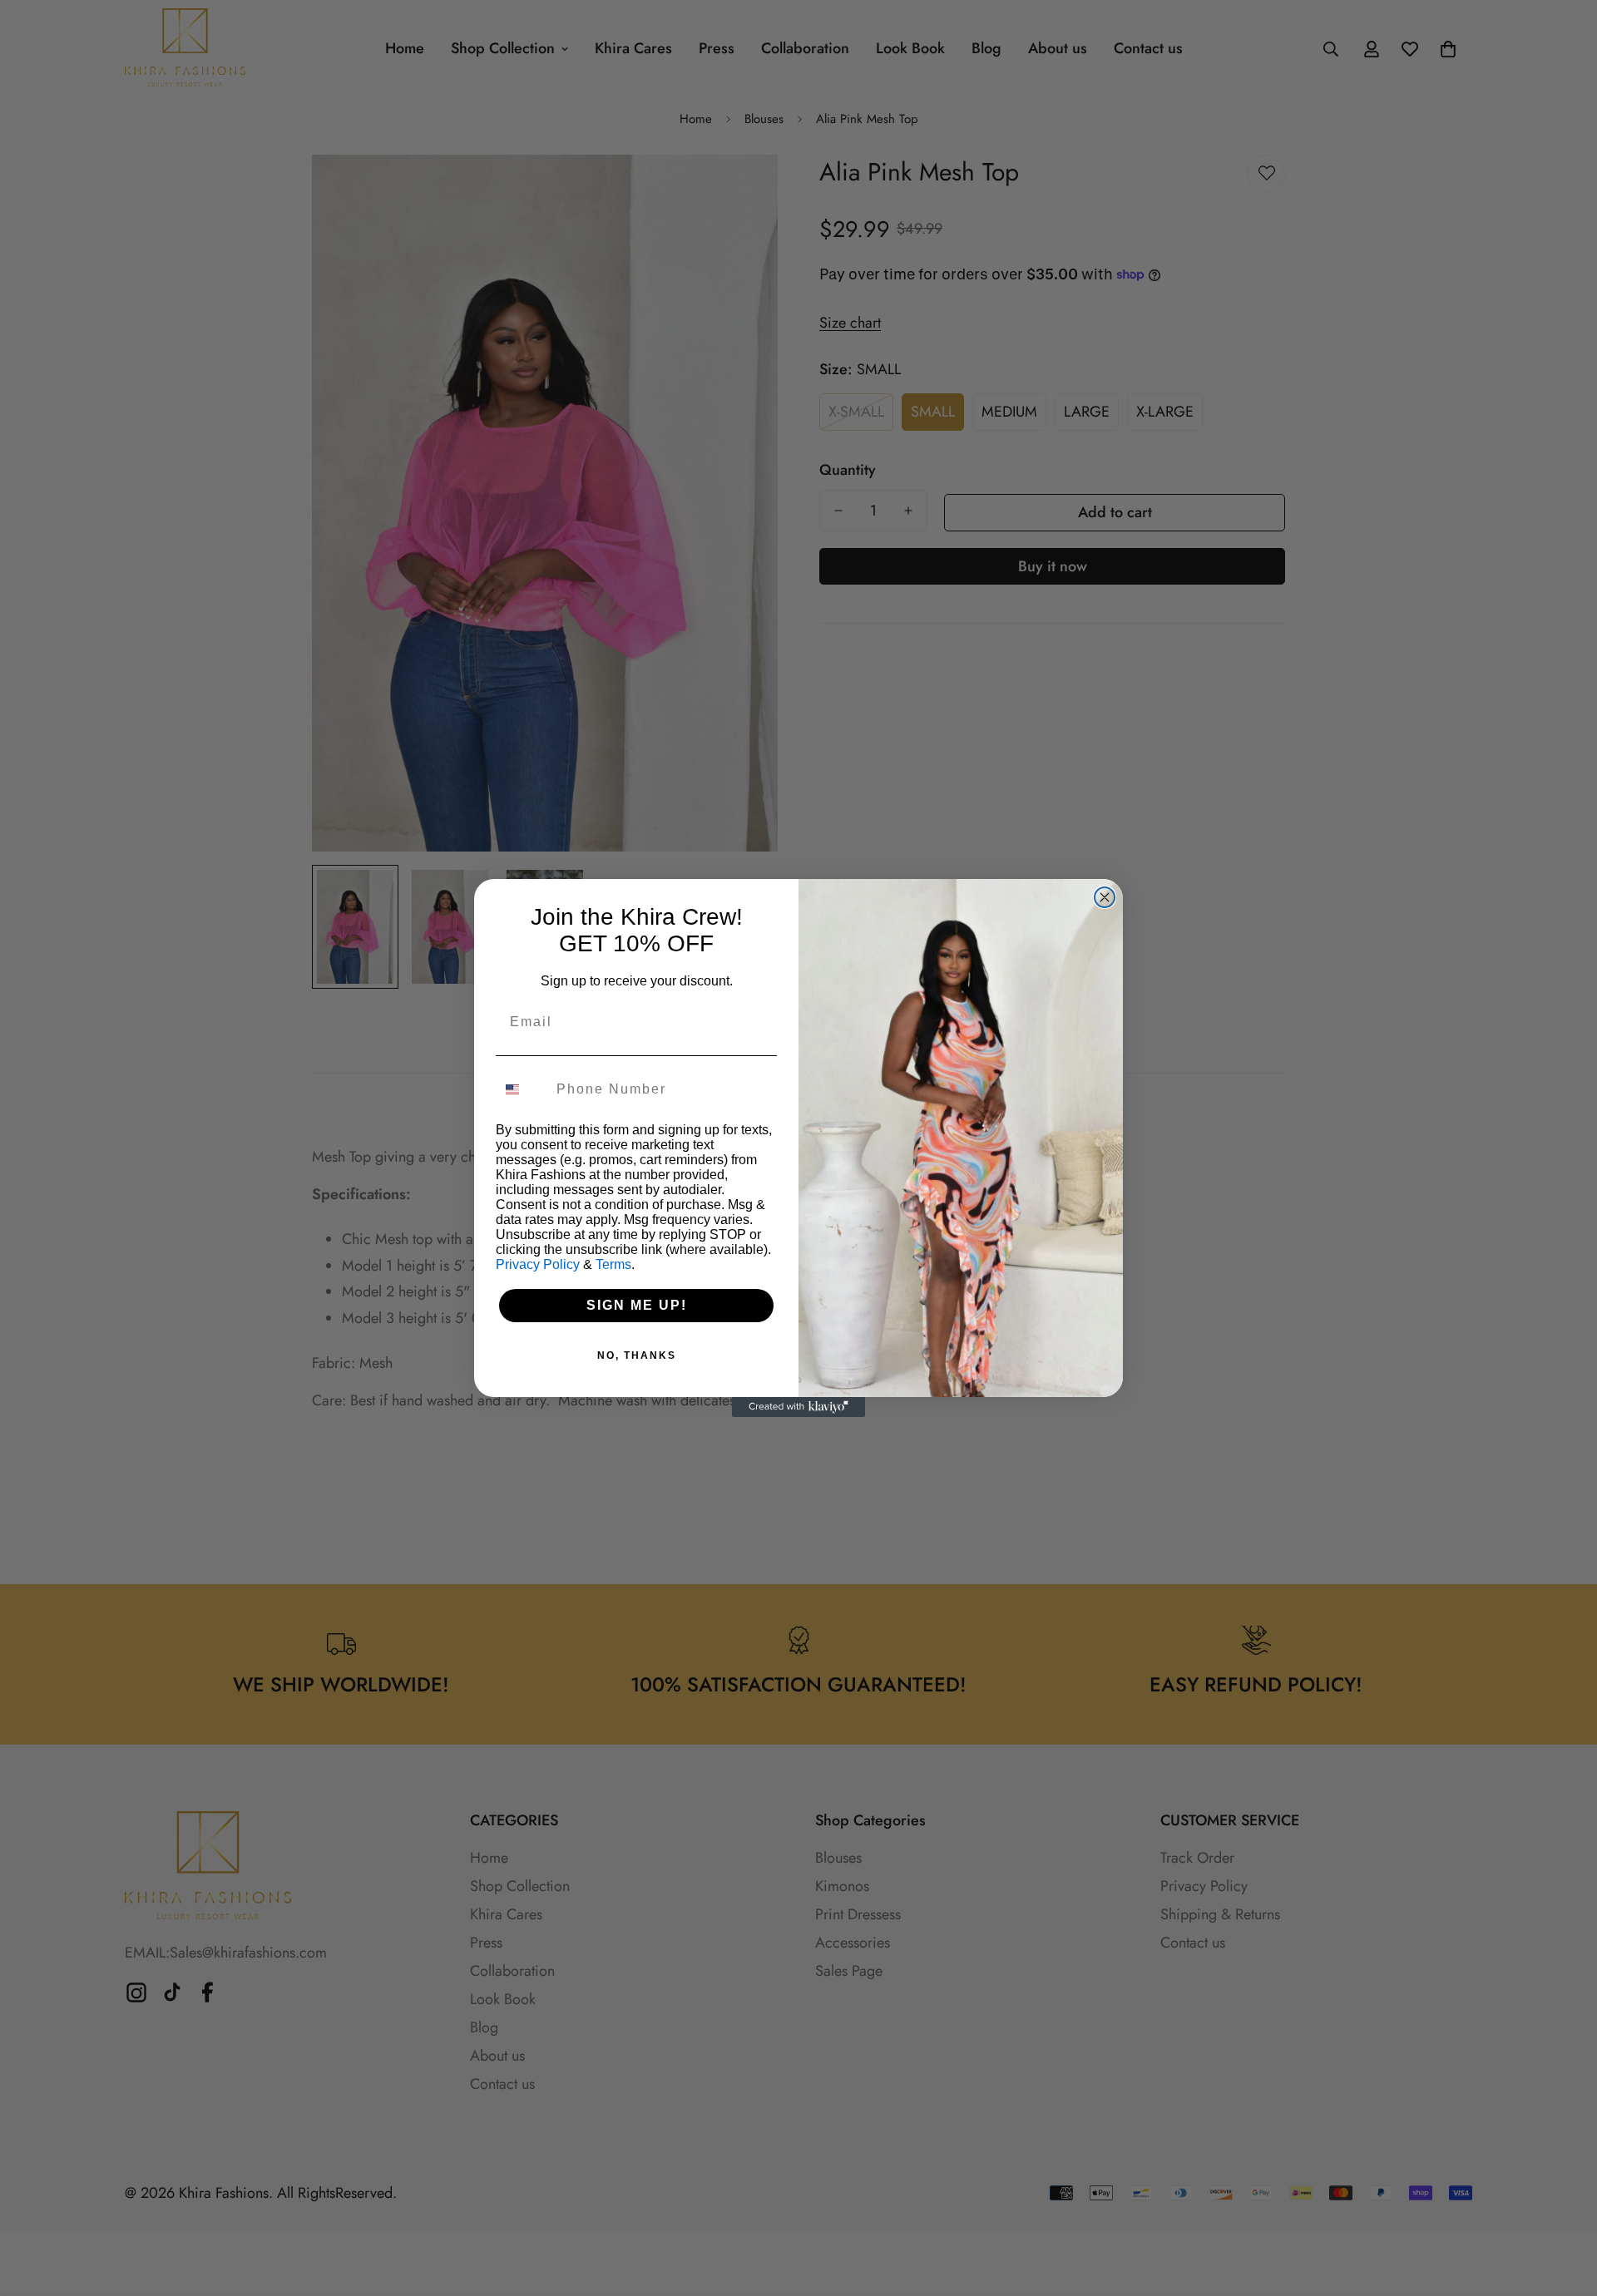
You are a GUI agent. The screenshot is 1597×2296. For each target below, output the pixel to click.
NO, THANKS (637, 1355)
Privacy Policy (538, 1264)
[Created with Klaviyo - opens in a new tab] (798, 1407)
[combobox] (522, 1089)
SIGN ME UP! (637, 1305)
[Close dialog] (1105, 897)
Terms (613, 1264)
